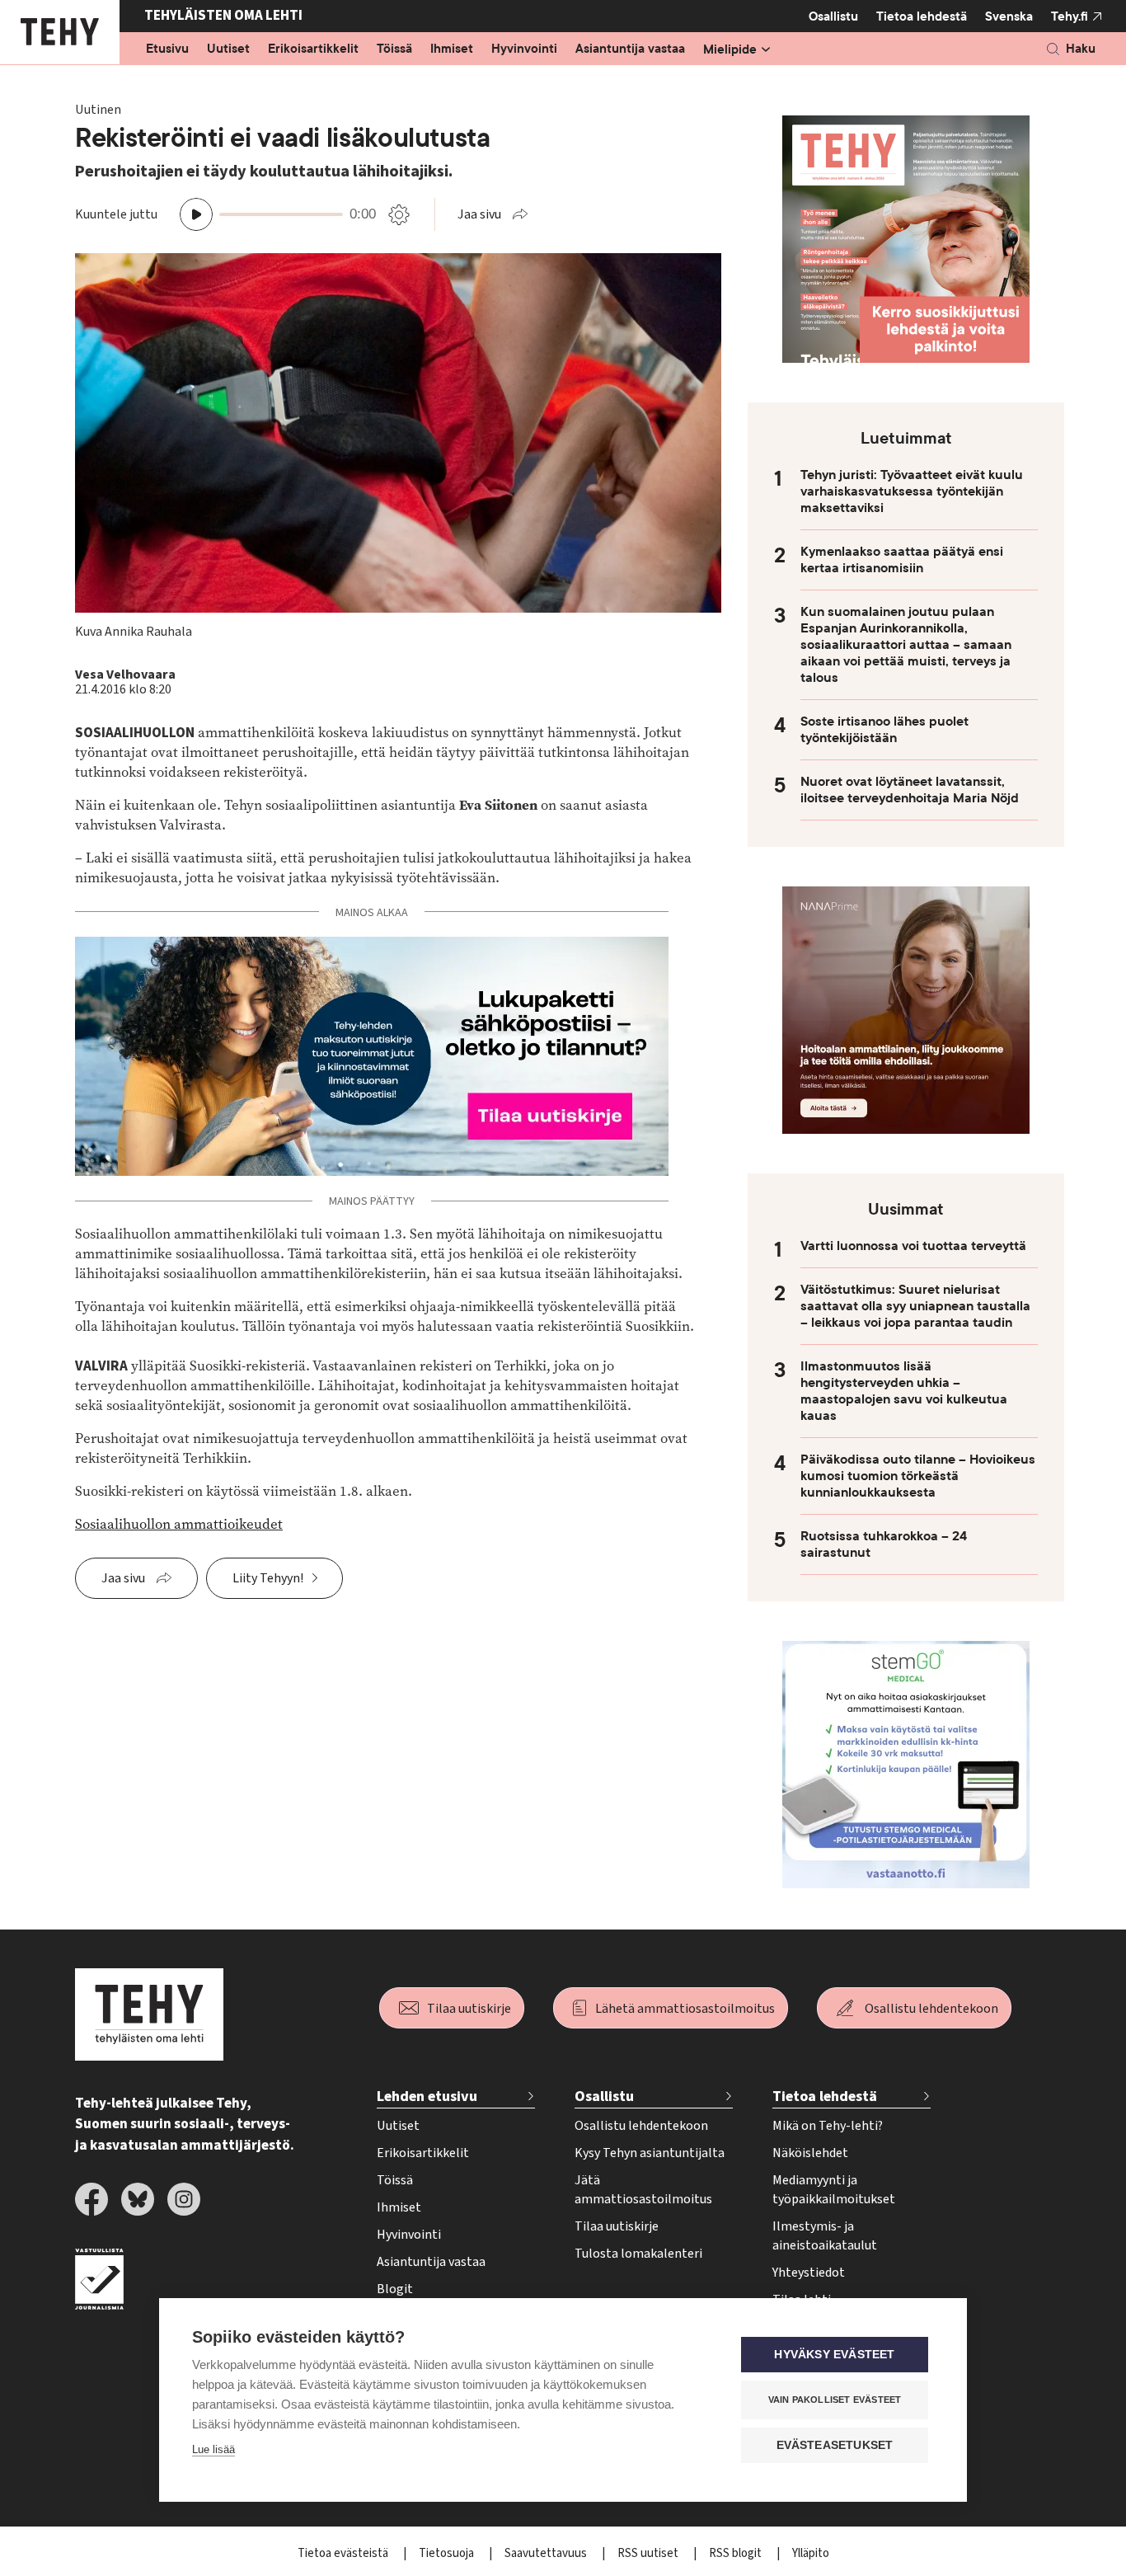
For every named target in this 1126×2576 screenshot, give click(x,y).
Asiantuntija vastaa (630, 49)
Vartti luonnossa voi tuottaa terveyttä (913, 1246)
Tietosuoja (448, 2553)
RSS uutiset (649, 2553)
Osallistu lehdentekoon (931, 2009)
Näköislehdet (810, 2153)
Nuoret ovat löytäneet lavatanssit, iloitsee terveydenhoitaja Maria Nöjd (910, 790)
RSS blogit (737, 2553)
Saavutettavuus (547, 2553)
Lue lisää (213, 2449)
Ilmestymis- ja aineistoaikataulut (825, 2236)
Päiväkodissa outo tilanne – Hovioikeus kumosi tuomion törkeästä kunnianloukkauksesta (918, 1476)
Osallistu (833, 16)
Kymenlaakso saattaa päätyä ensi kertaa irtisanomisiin (902, 560)
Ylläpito (811, 2553)
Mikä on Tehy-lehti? (828, 2126)
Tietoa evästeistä (344, 2553)
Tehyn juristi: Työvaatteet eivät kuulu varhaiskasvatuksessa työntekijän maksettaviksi (912, 491)
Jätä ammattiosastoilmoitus (643, 2190)
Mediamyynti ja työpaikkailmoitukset (834, 2190)
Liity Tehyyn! (268, 1578)
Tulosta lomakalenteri (638, 2254)
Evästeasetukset (835, 2445)
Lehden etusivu (427, 2097)
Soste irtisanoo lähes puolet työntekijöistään (884, 730)
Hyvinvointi (524, 49)
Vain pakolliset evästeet (835, 2400)
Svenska (1009, 16)
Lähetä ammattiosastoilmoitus (685, 2009)
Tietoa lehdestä (922, 16)
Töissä (394, 49)
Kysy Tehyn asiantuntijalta (650, 2153)
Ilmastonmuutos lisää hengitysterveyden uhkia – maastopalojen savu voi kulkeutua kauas (904, 1391)
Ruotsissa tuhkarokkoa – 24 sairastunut (884, 1544)
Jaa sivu (479, 214)
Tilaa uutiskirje (469, 2009)
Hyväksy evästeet (834, 2355)
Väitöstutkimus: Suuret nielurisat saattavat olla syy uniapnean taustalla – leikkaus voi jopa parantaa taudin (915, 1306)
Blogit (395, 2289)
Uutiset (228, 49)
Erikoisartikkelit (313, 49)
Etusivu (167, 49)
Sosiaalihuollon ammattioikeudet (179, 1524)
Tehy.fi (1070, 16)
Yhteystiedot (809, 2273)
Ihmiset (452, 49)
